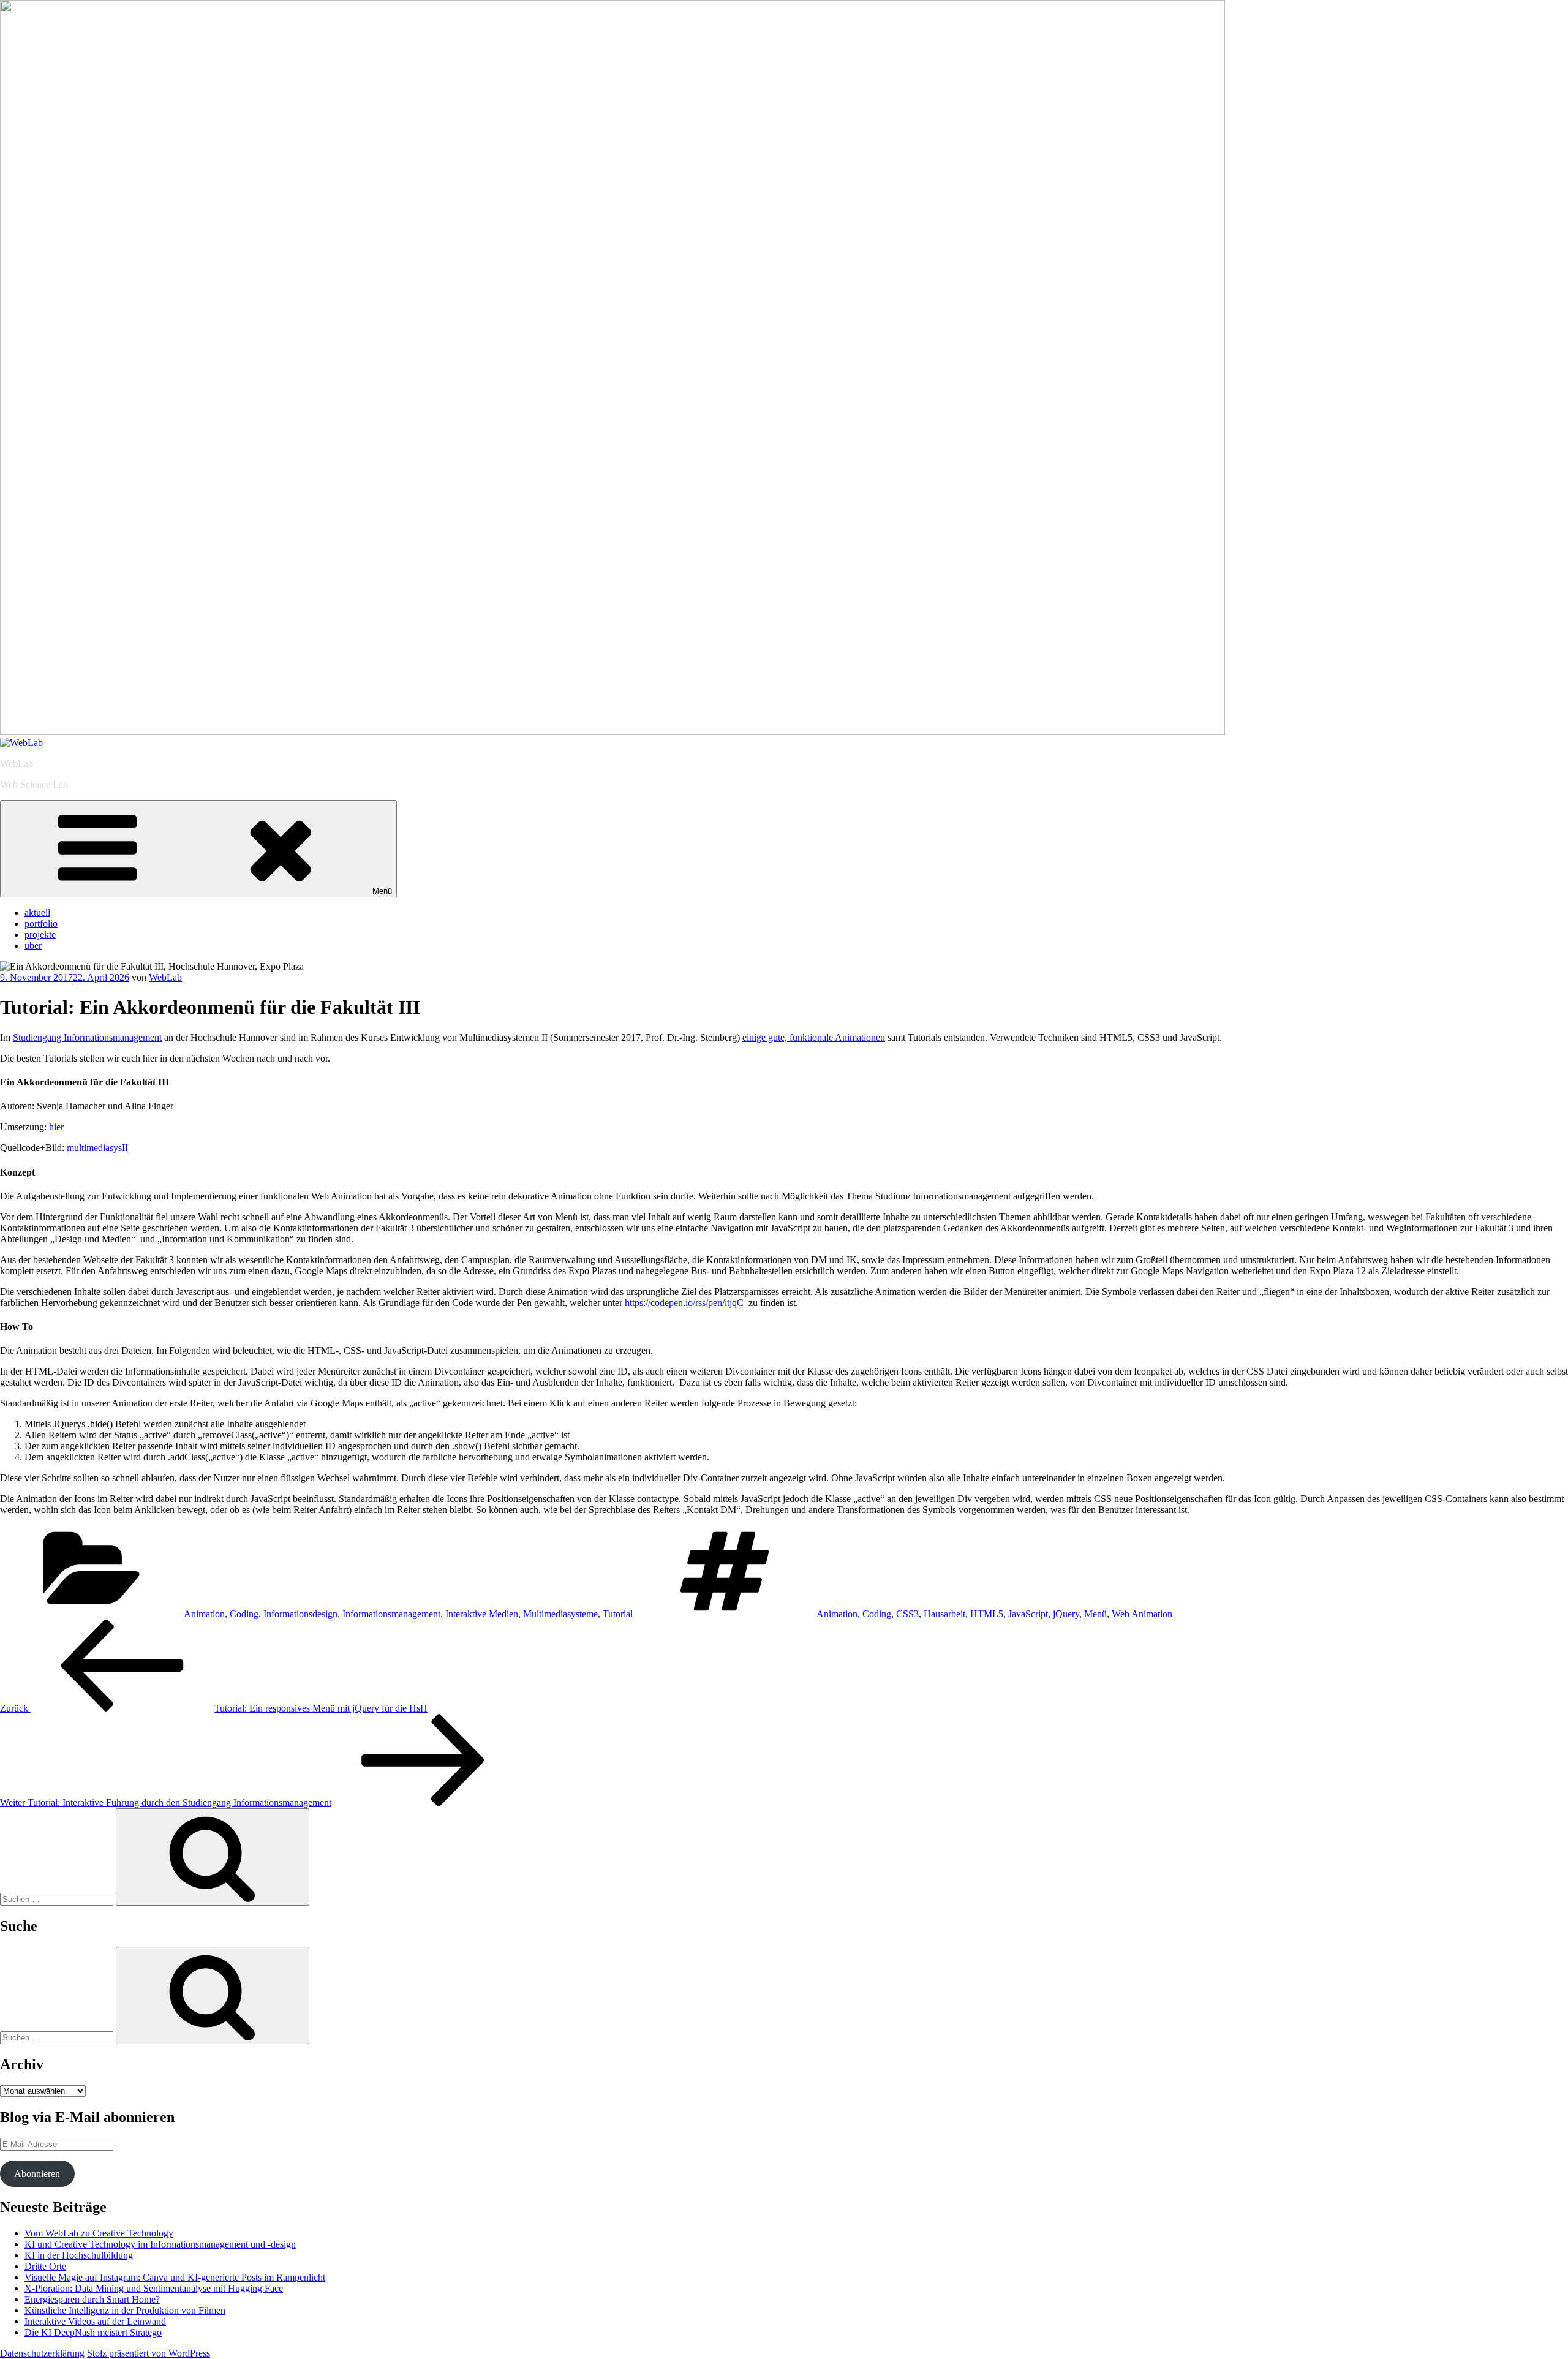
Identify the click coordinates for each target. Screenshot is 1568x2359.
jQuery (1066, 1614)
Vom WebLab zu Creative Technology (99, 2233)
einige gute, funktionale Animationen (814, 1037)
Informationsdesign (300, 1614)
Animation (204, 1614)
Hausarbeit (944, 1614)
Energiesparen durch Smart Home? (92, 2299)
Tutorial (618, 1614)
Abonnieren (37, 2174)
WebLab (17, 764)
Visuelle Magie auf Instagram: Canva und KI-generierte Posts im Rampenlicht (175, 2277)
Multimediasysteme (560, 1614)
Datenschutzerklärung (42, 2353)
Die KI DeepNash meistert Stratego (93, 2332)
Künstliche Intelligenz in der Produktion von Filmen (125, 2310)
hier (56, 1127)
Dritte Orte (45, 2266)
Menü (382, 891)
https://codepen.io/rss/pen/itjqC (684, 1303)
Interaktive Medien (482, 1614)
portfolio (41, 923)
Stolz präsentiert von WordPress (149, 2353)
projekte (40, 934)
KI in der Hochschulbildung (79, 2255)
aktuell (37, 912)
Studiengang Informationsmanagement (87, 1037)
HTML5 (987, 1614)
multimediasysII (97, 1148)
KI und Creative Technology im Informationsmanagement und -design (160, 2244)
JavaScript (1028, 1614)
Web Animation (1142, 1614)
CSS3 (907, 1614)
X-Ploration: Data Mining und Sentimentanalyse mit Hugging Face (154, 2288)
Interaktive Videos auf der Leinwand (95, 2321)
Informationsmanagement (391, 1614)
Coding (244, 1614)
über (33, 945)
